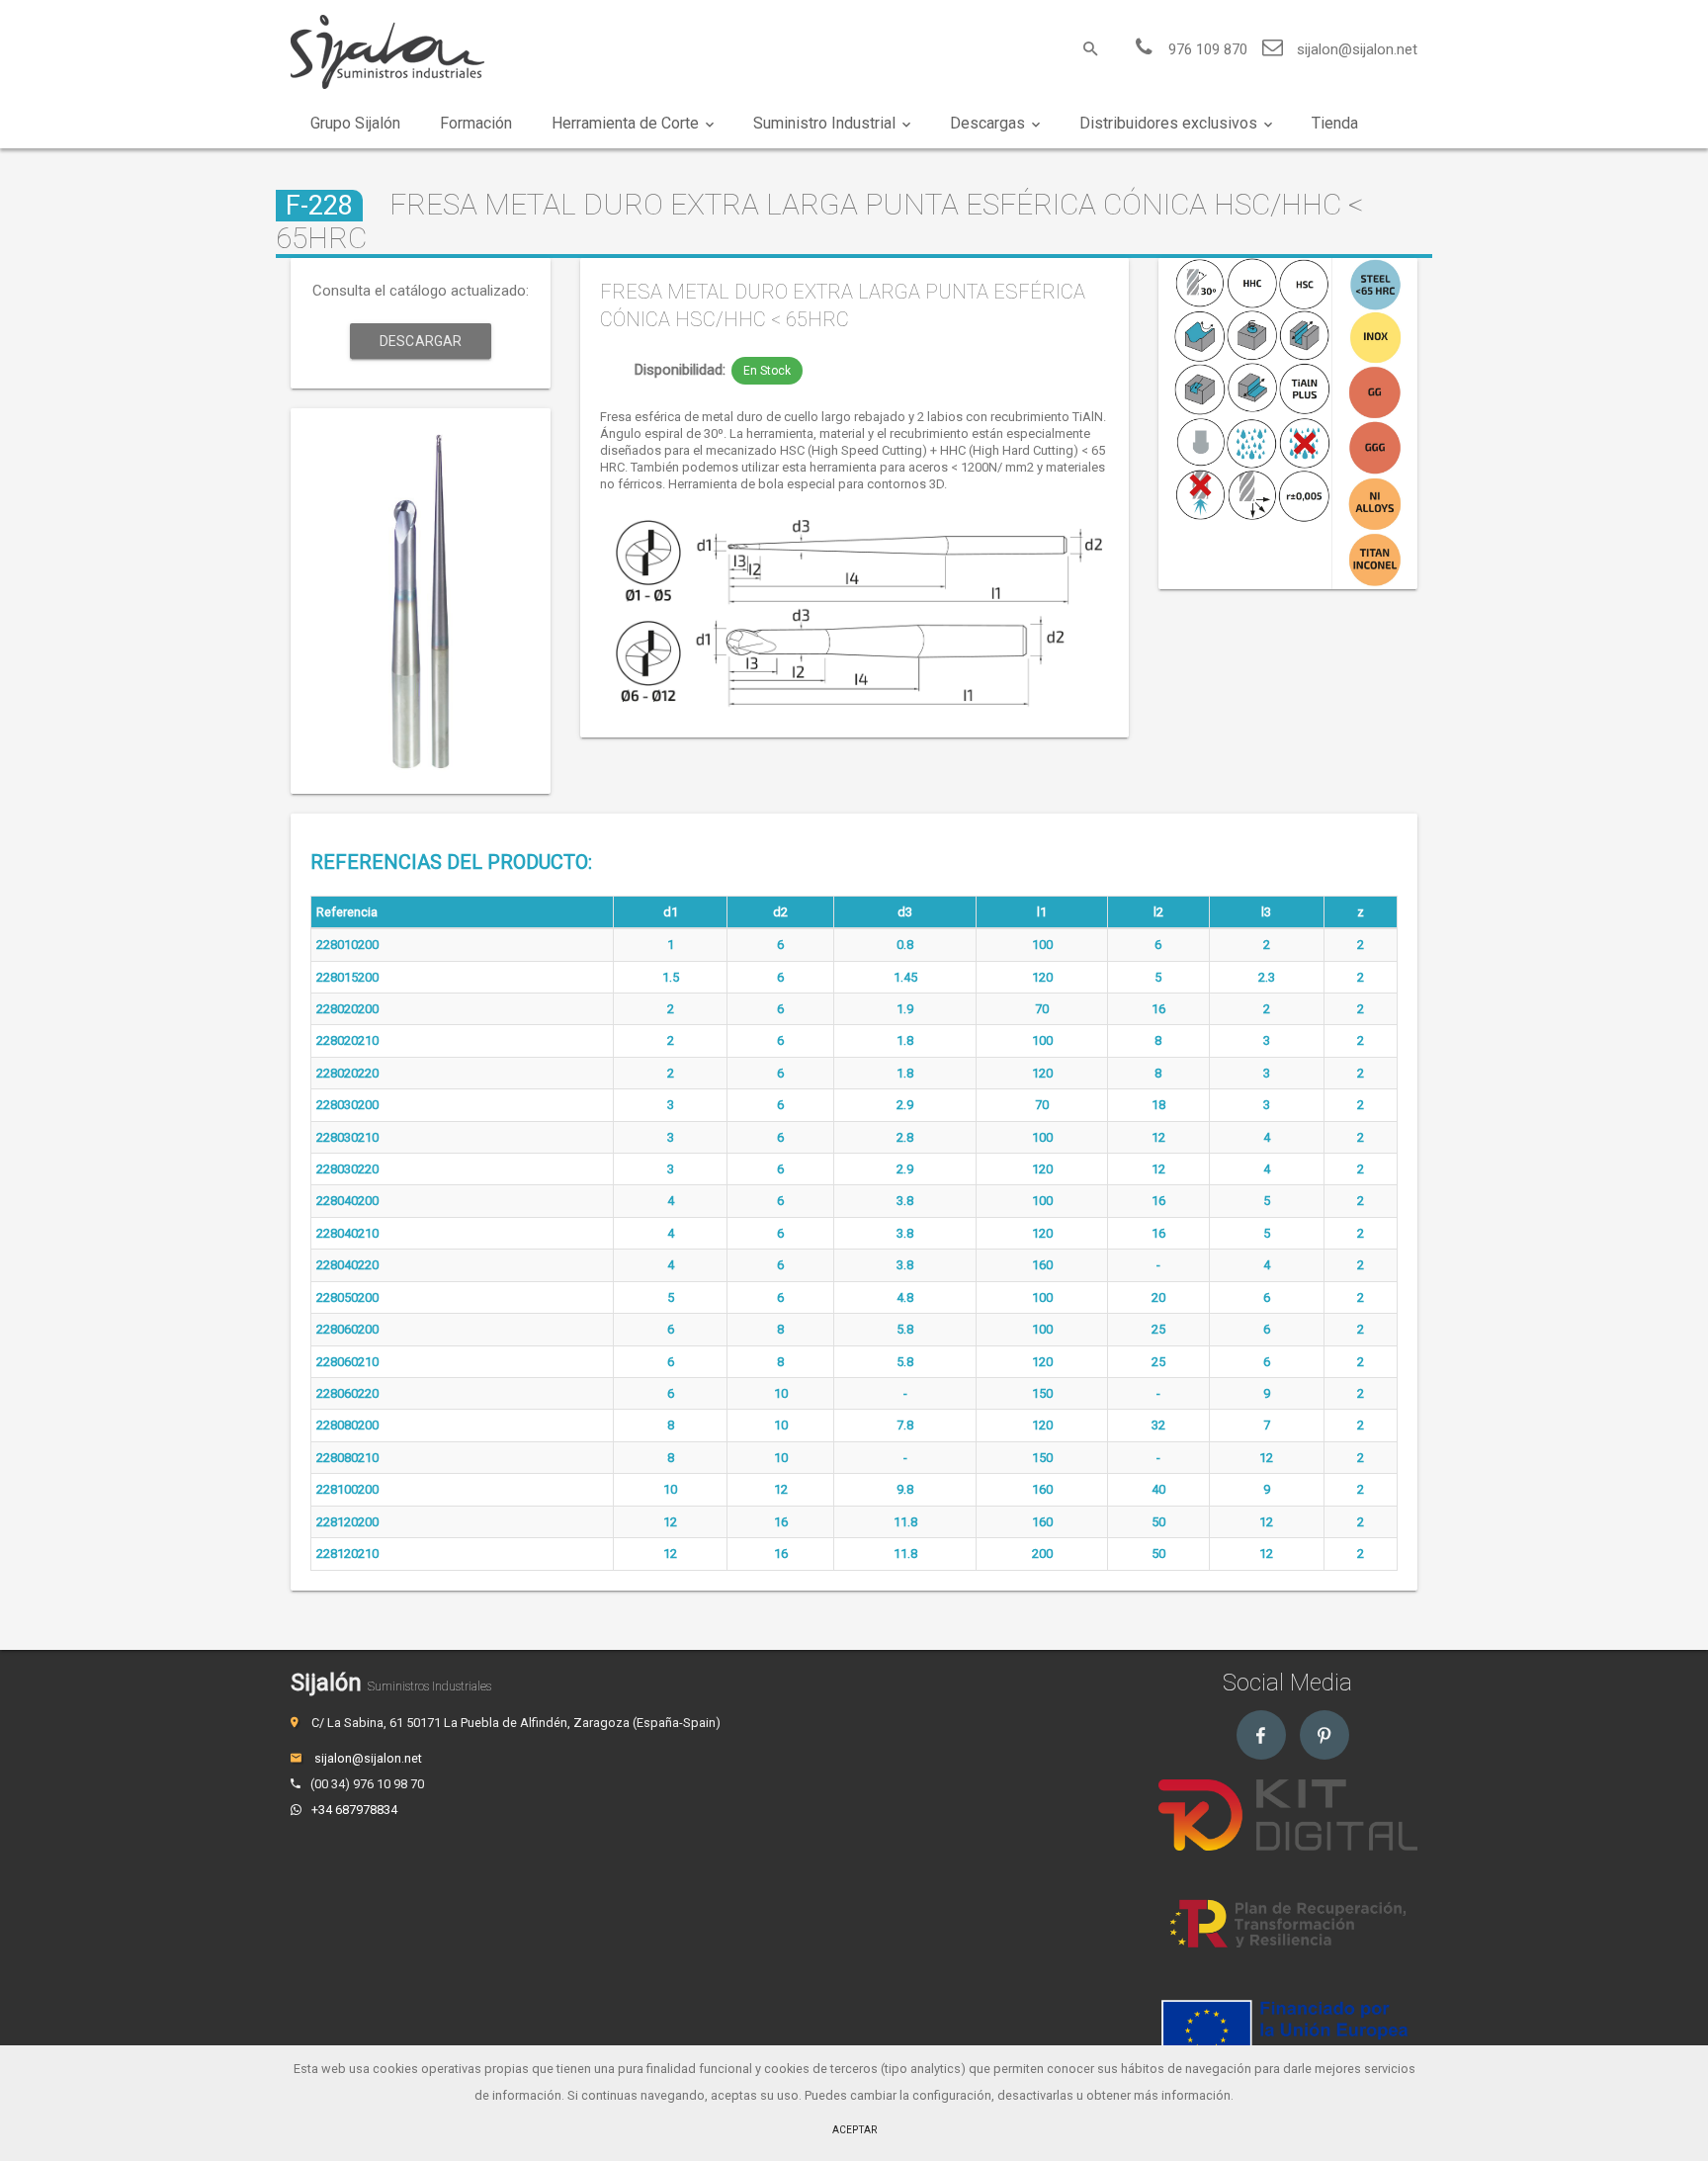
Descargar (421, 341)
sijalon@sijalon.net (1357, 49)
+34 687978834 (354, 1810)
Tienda (1335, 123)
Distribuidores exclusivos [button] (1168, 123)
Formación (476, 123)
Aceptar (854, 2130)
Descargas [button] (987, 123)
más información (1182, 2095)
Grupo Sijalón (355, 123)
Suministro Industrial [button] (824, 123)
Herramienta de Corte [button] (625, 123)
